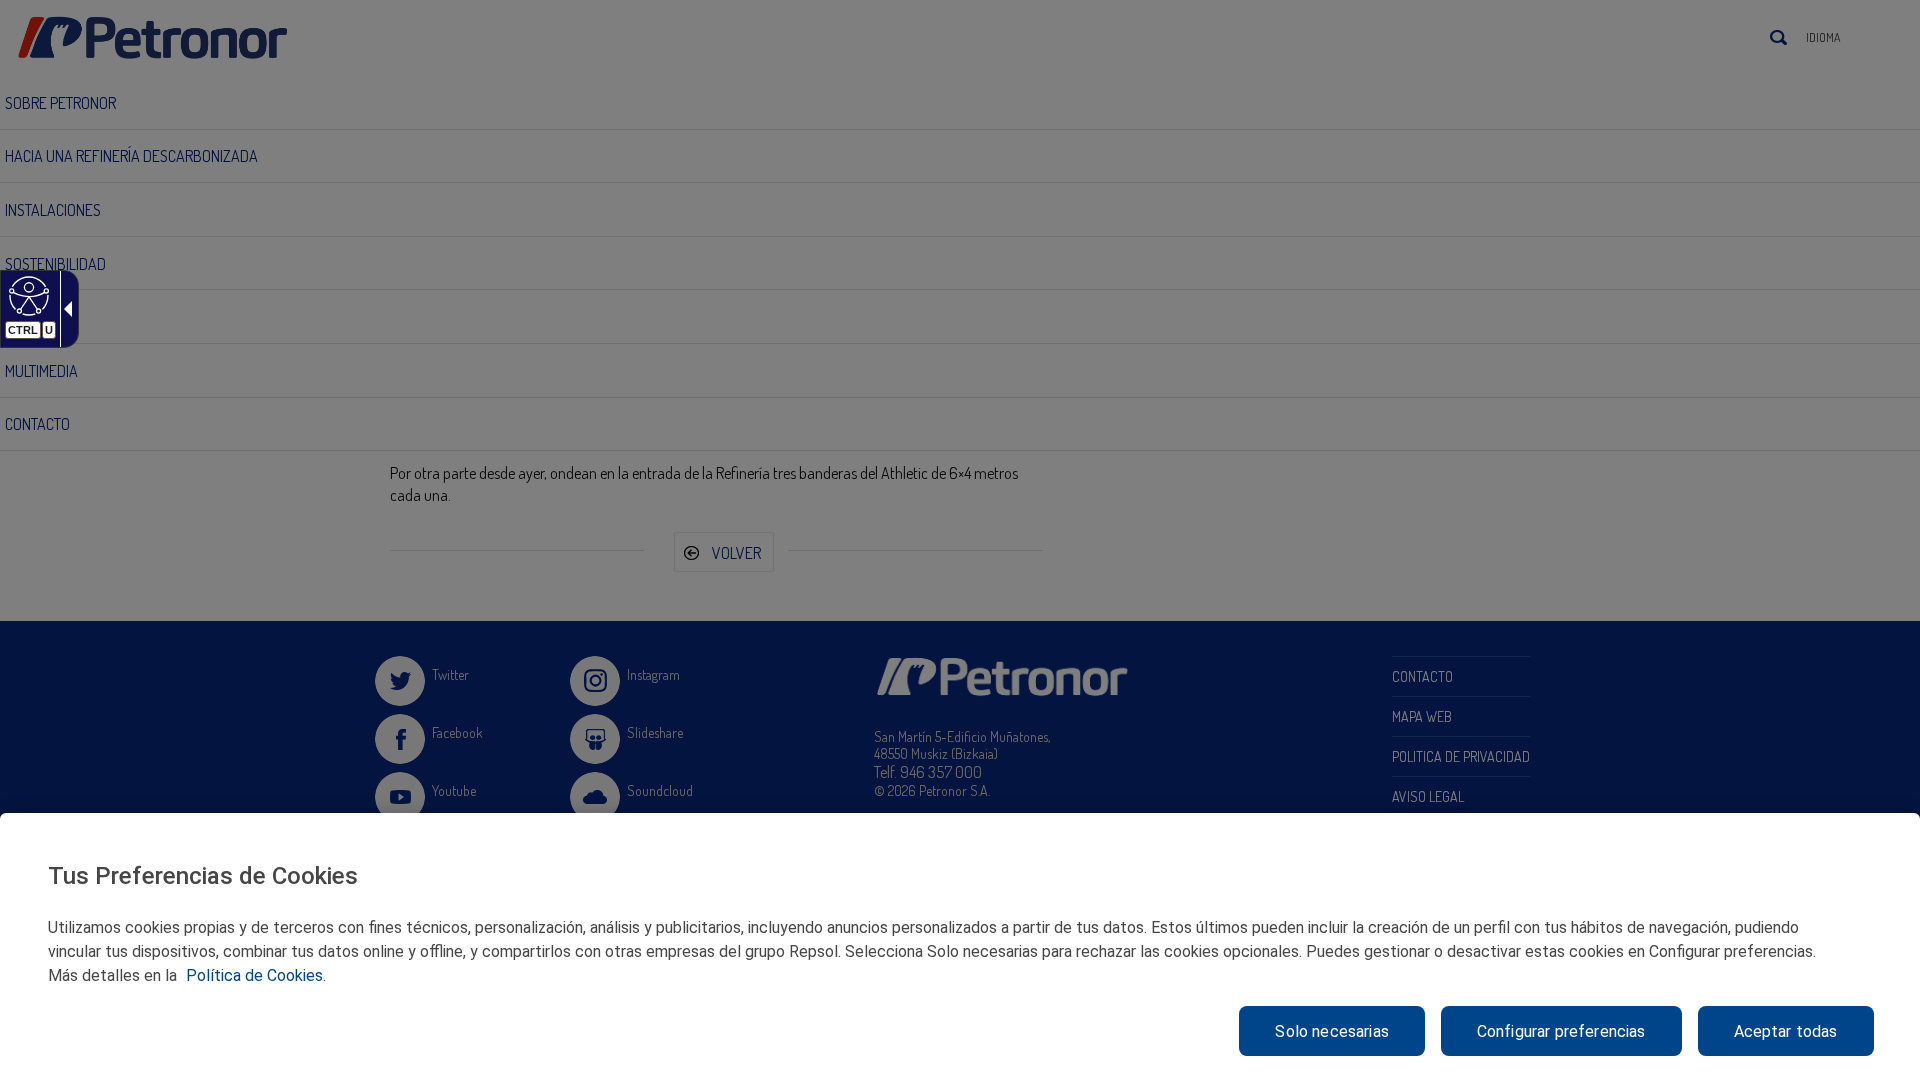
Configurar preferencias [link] (1561, 1031)
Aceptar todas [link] (1786, 1031)
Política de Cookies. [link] (256, 975)
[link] (26, 295)
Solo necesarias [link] (1331, 1031)
